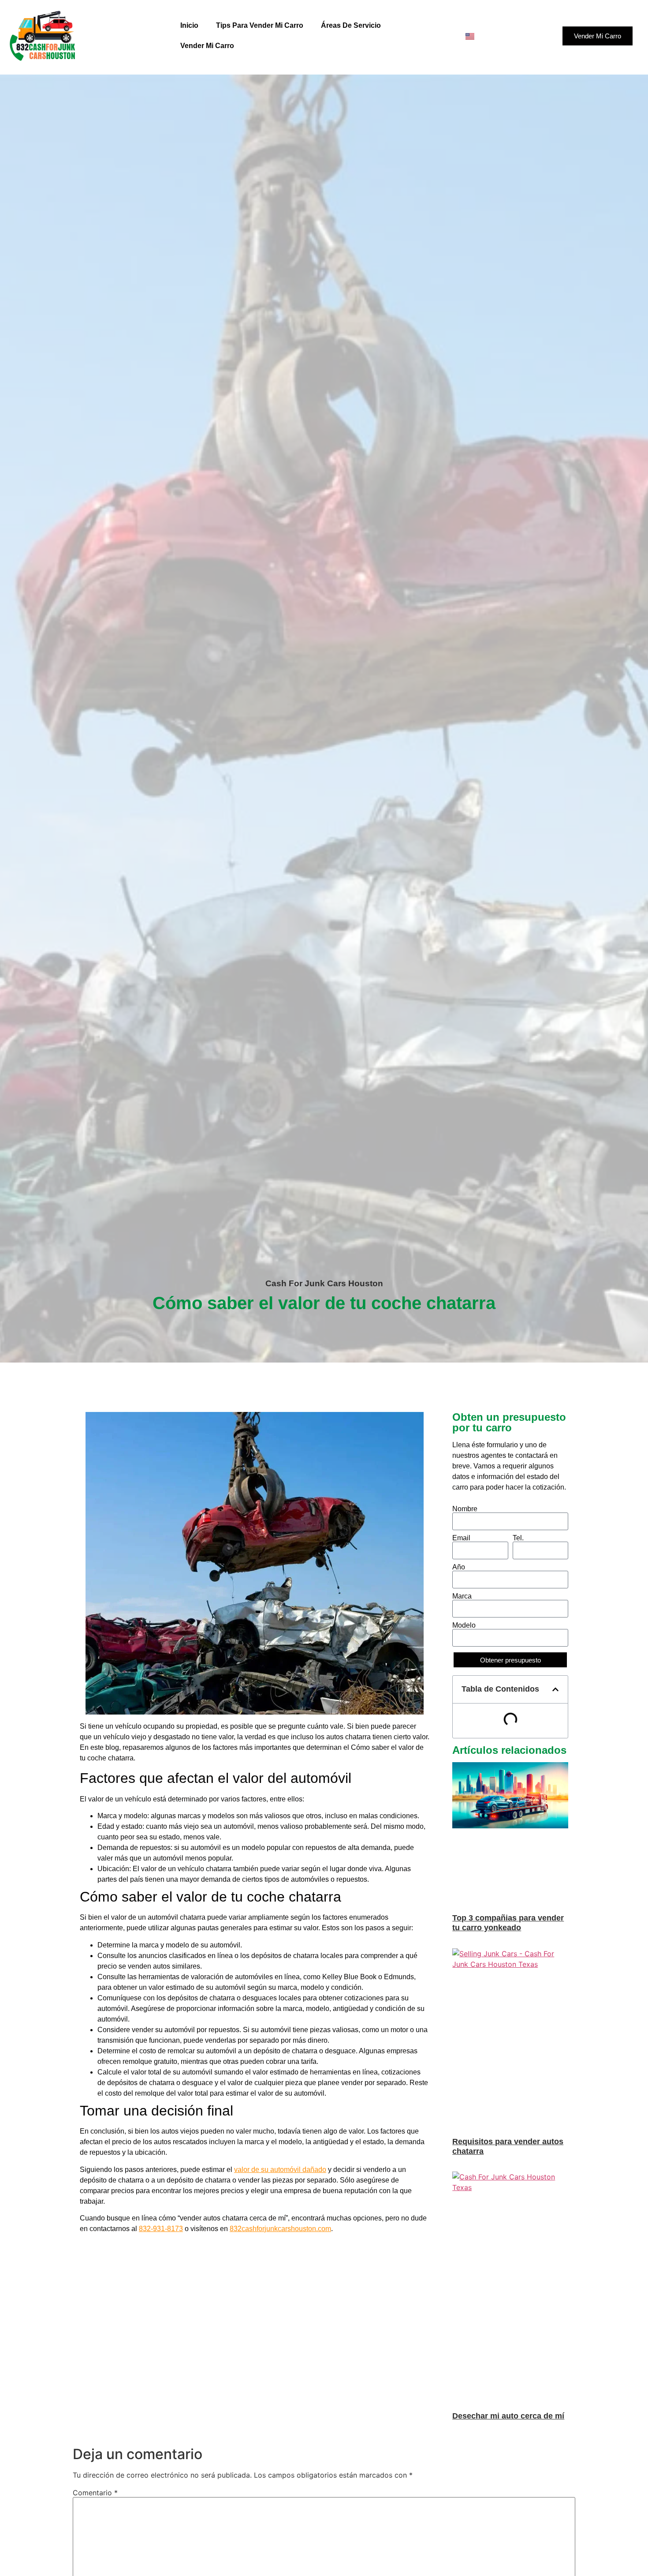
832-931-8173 (161, 2229)
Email (461, 1538)
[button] (555, 1689)
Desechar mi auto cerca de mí (508, 2416)
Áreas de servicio (351, 25)
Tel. (518, 1538)
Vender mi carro (207, 46)
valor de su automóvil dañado (280, 2170)
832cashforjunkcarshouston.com (280, 2229)
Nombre (465, 1509)
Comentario (95, 2493)
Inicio (189, 25)
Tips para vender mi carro (260, 25)
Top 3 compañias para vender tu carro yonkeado (508, 1923)
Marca (462, 1596)
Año (459, 1567)
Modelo (464, 1625)
